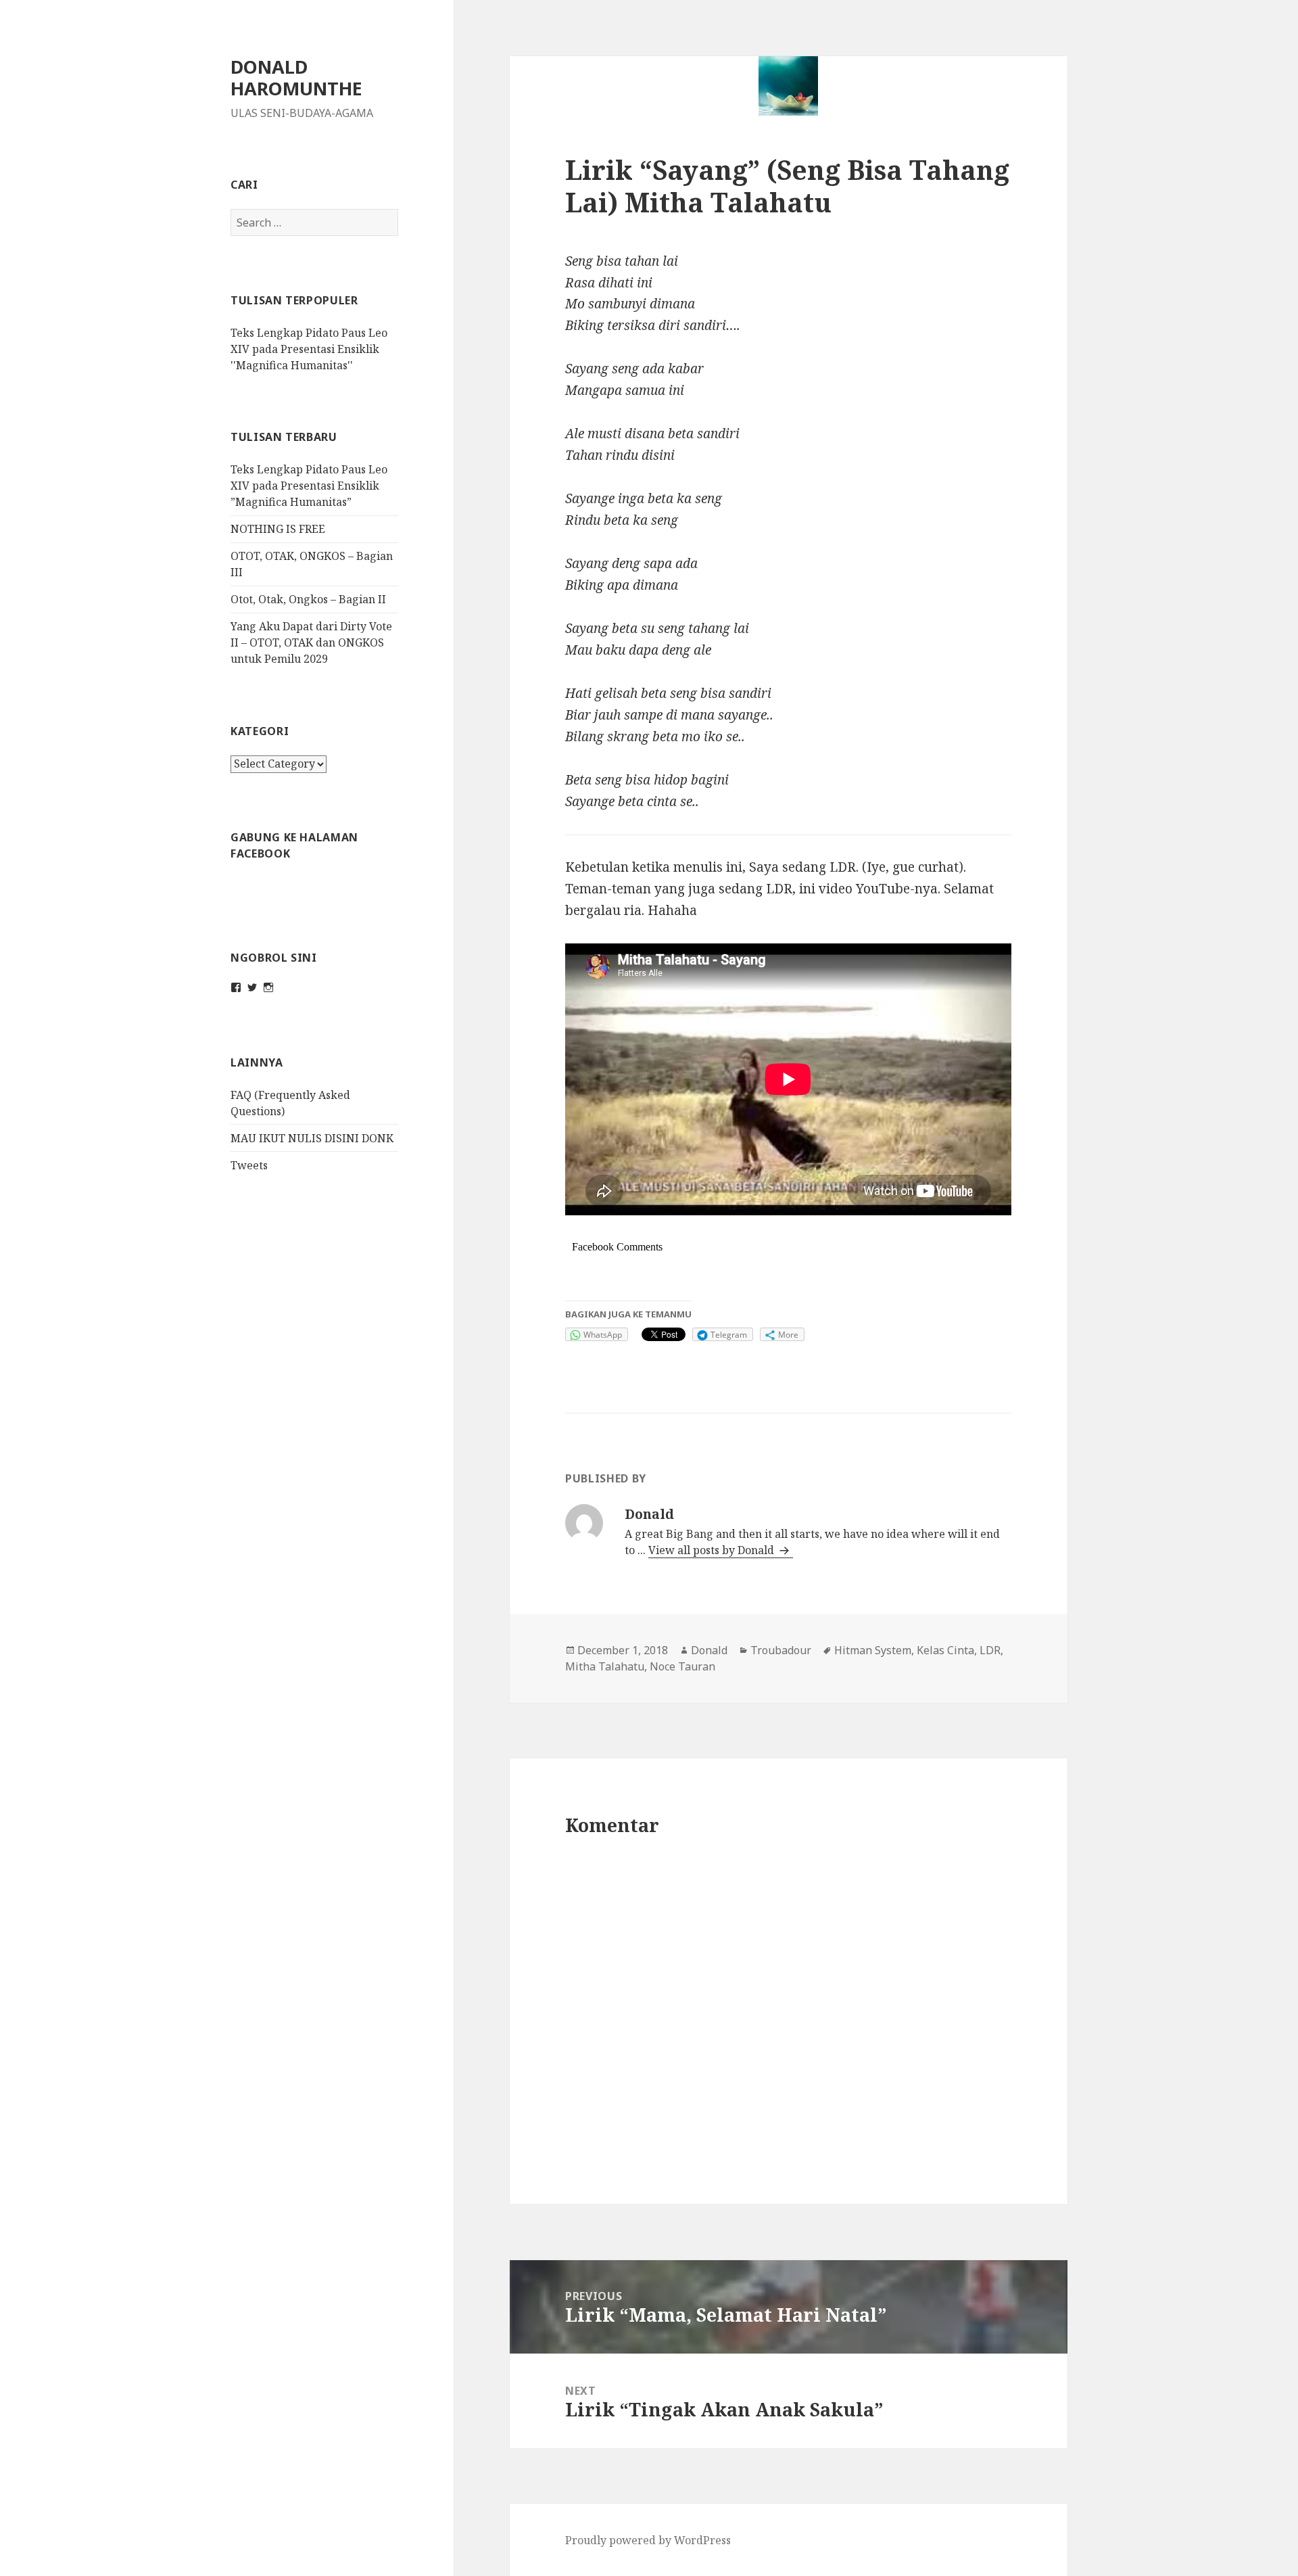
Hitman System (873, 1650)
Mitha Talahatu (605, 1666)
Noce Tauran (682, 1666)
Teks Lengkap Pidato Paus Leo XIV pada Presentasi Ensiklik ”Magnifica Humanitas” (309, 486)
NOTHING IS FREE (278, 529)
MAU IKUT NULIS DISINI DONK (312, 1138)
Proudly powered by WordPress (648, 2540)
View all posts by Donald (713, 1550)
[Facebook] (236, 987)
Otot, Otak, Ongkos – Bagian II (308, 599)
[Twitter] (252, 987)
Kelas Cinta (945, 1650)
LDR (990, 1650)
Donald (709, 1650)
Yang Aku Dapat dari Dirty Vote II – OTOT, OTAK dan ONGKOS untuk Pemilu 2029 (311, 642)
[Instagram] (268, 987)
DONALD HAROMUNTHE (296, 77)
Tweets (249, 1165)
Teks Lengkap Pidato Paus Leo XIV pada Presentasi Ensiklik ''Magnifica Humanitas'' (309, 349)
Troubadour (781, 1650)
